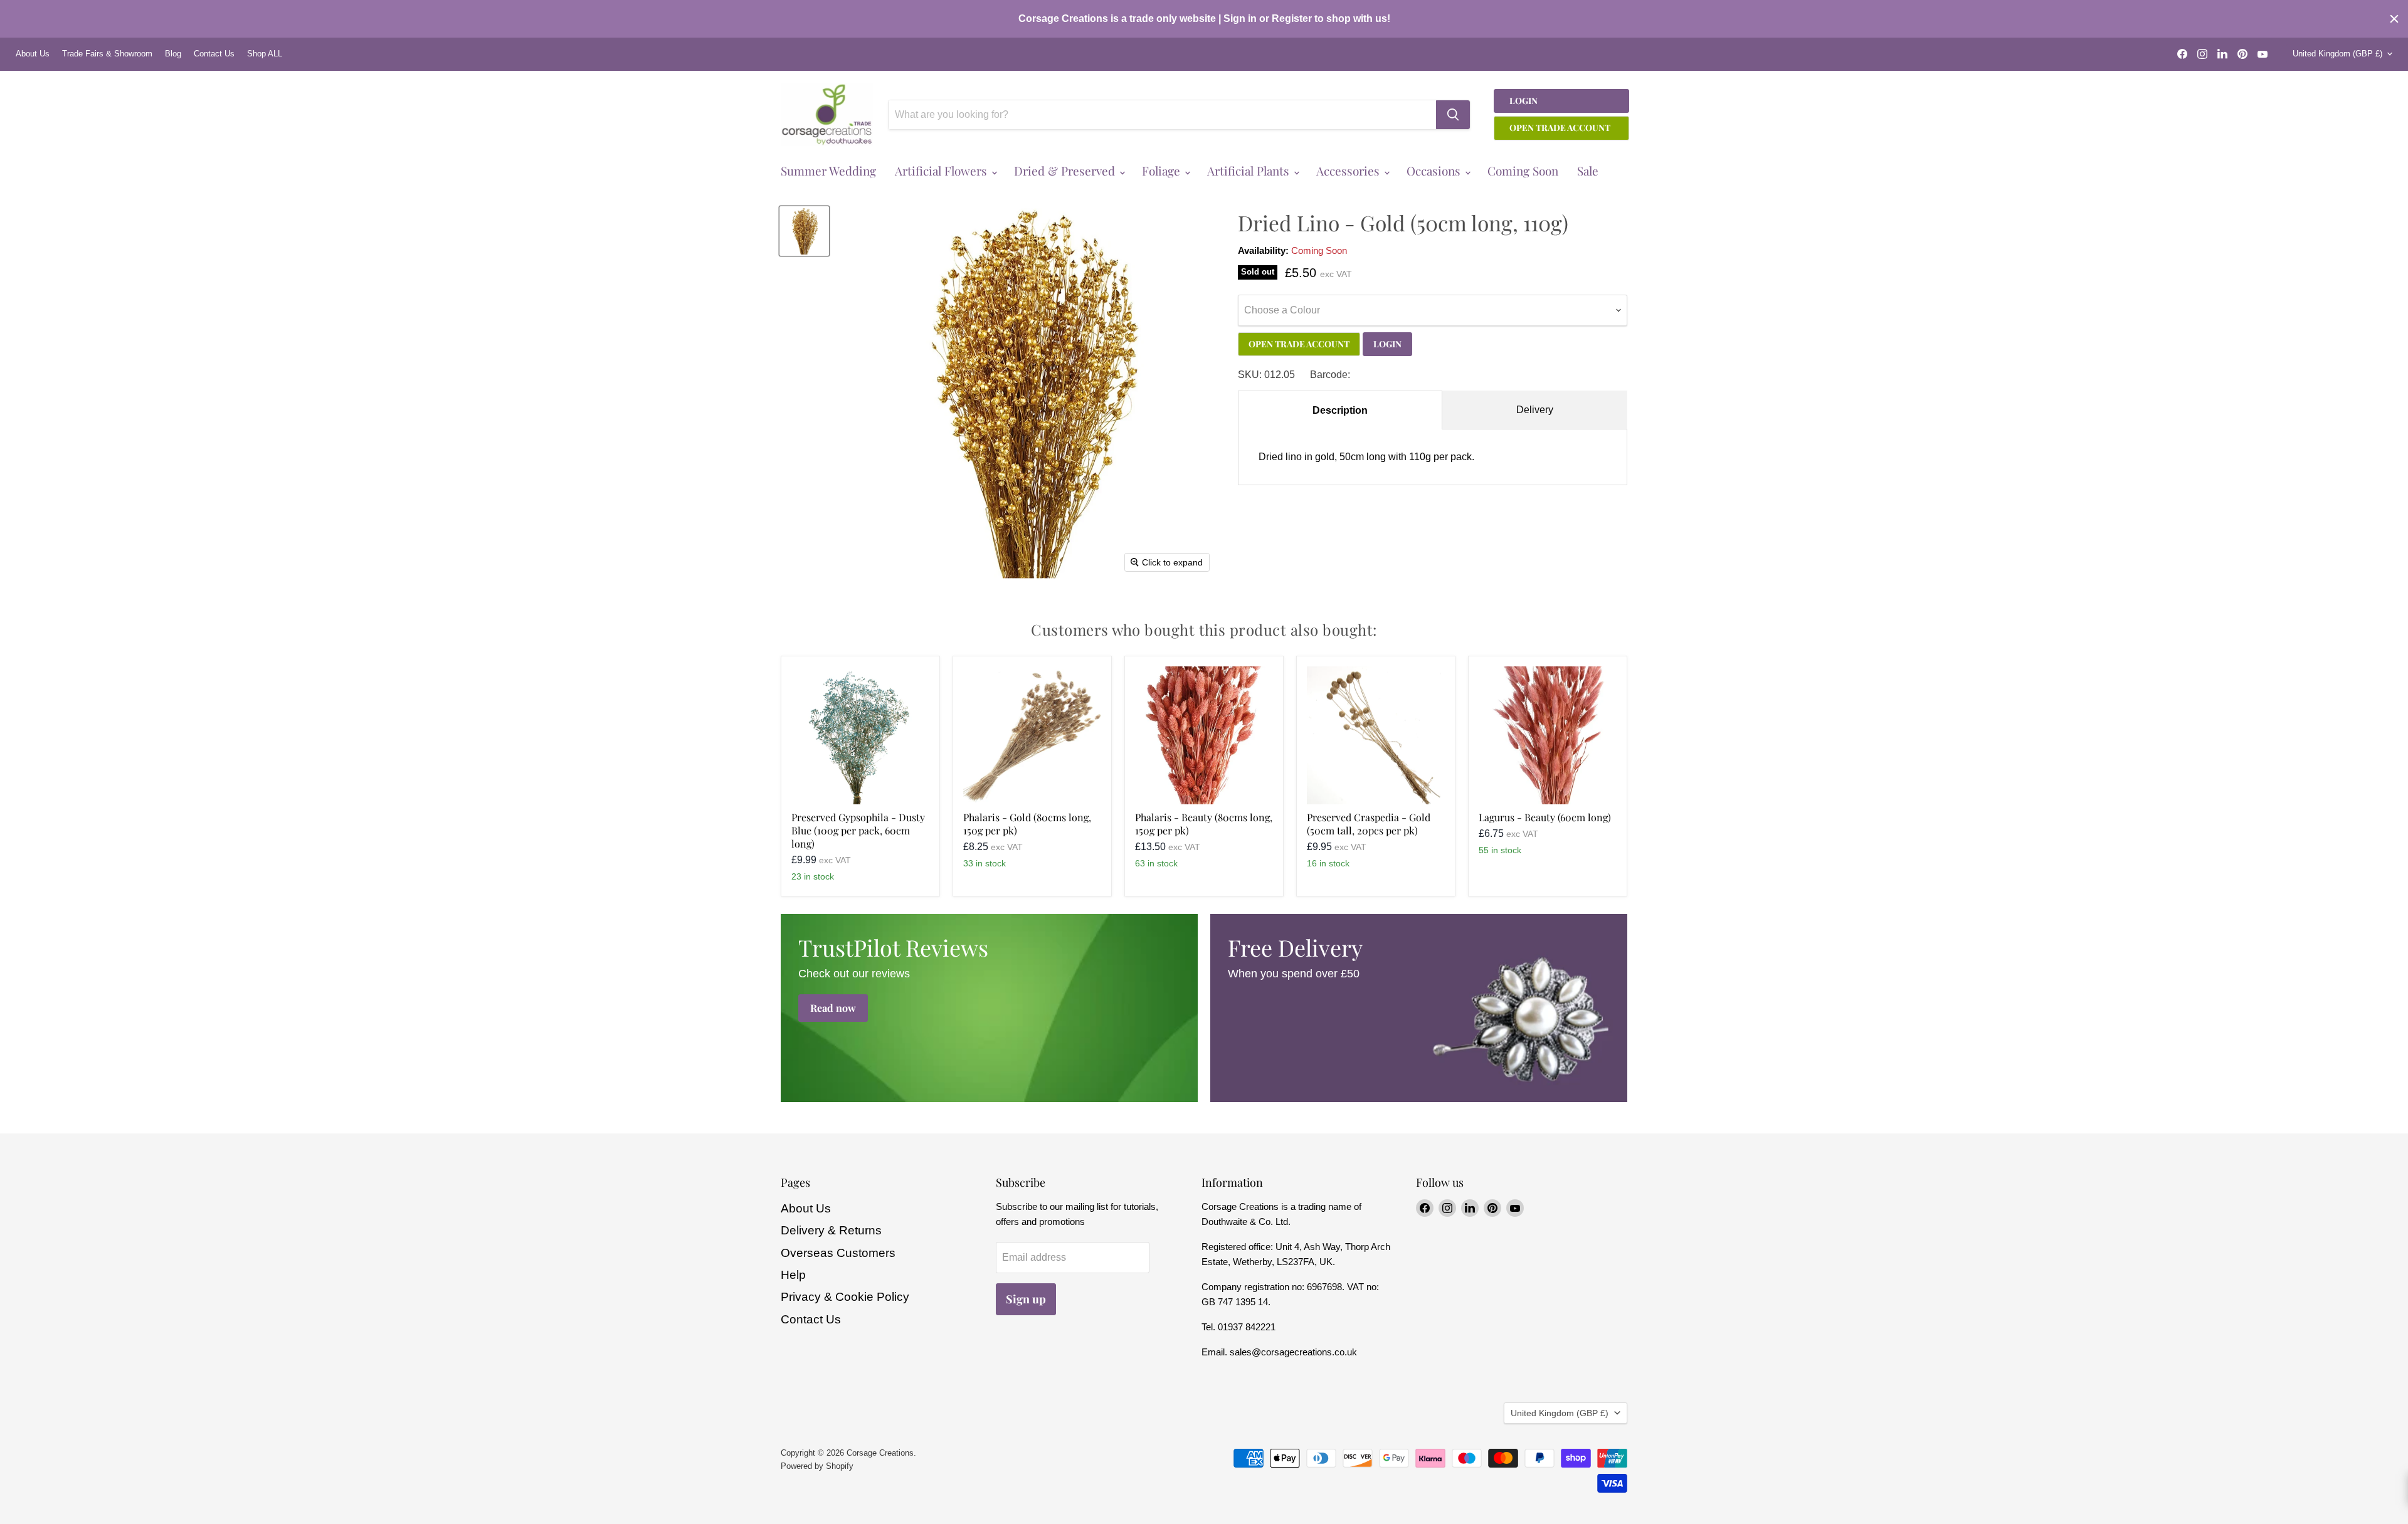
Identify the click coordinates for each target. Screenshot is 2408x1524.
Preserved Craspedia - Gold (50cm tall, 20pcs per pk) (1369, 824)
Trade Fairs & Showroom (107, 54)
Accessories (1349, 171)
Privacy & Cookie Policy (845, 1297)
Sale (1588, 171)
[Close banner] (2394, 19)
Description (1340, 410)
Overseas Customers (838, 1253)
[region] (1204, 19)
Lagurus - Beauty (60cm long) (1545, 817)
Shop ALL (265, 54)
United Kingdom (2337, 54)
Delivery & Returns (831, 1230)
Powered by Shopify (817, 1466)
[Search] (1453, 115)
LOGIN (1387, 344)
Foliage (1163, 171)
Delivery (1535, 410)
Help (793, 1275)
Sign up (1026, 1299)
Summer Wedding (828, 171)
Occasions (1435, 171)
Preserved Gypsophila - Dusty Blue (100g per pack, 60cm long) (858, 830)
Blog (173, 54)
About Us (33, 54)
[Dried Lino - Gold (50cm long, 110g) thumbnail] (804, 231)
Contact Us (214, 54)
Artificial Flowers (943, 171)
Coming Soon (1523, 171)
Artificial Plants (1250, 171)
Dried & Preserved (1066, 171)
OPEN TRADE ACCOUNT (1299, 344)
